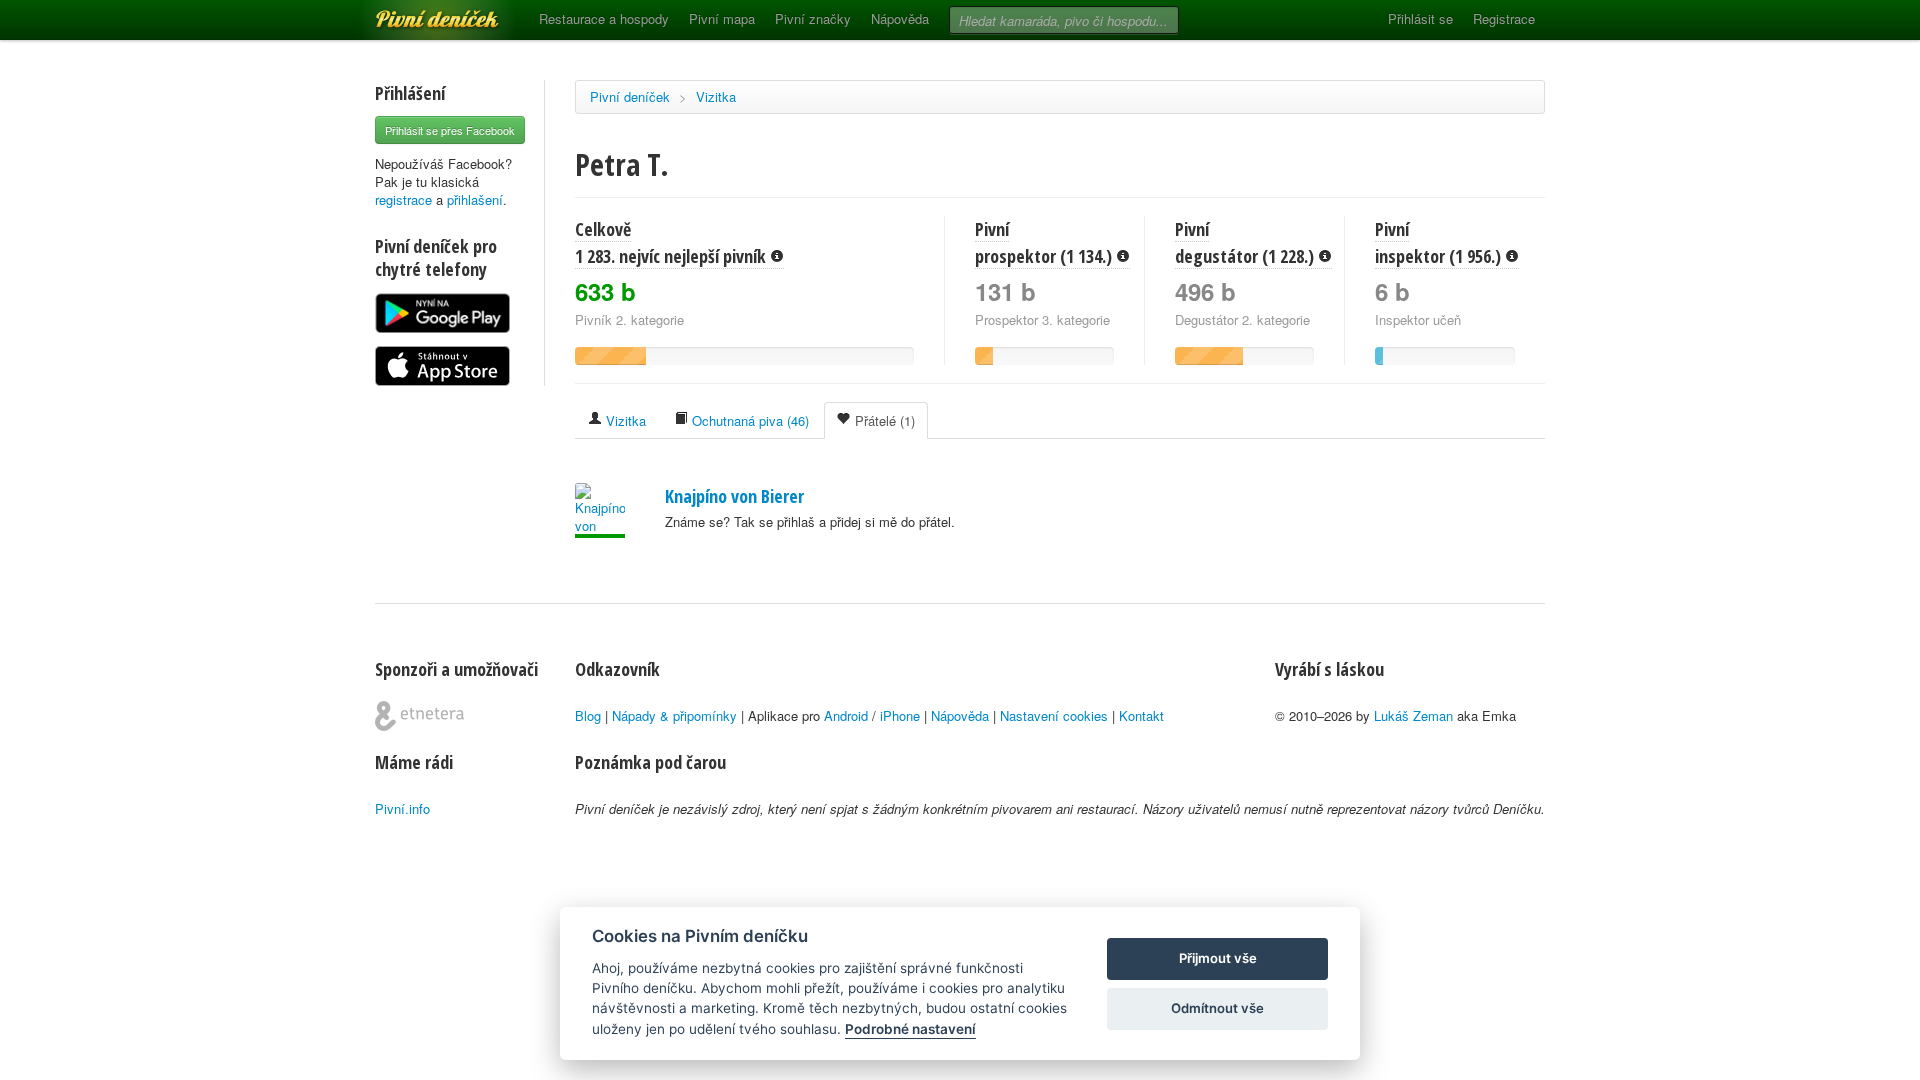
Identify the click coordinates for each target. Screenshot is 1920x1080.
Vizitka (716, 96)
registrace (403, 199)
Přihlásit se (1420, 18)
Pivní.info (402, 808)
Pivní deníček (415, 12)
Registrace (1504, 18)
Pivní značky (813, 18)
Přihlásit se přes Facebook (450, 130)
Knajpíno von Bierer (734, 496)
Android (846, 715)
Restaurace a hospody (604, 18)
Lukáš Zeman (1413, 715)
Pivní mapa (722, 18)
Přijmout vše (1218, 958)
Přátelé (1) (883, 420)
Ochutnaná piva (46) (748, 420)
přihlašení (475, 199)
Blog (588, 715)
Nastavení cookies (1054, 715)
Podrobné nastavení (910, 1029)
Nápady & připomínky (674, 715)
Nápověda (900, 18)
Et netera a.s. (419, 716)
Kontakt (1141, 715)
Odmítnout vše (1217, 1008)
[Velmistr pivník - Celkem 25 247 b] (600, 510)
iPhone (900, 715)
